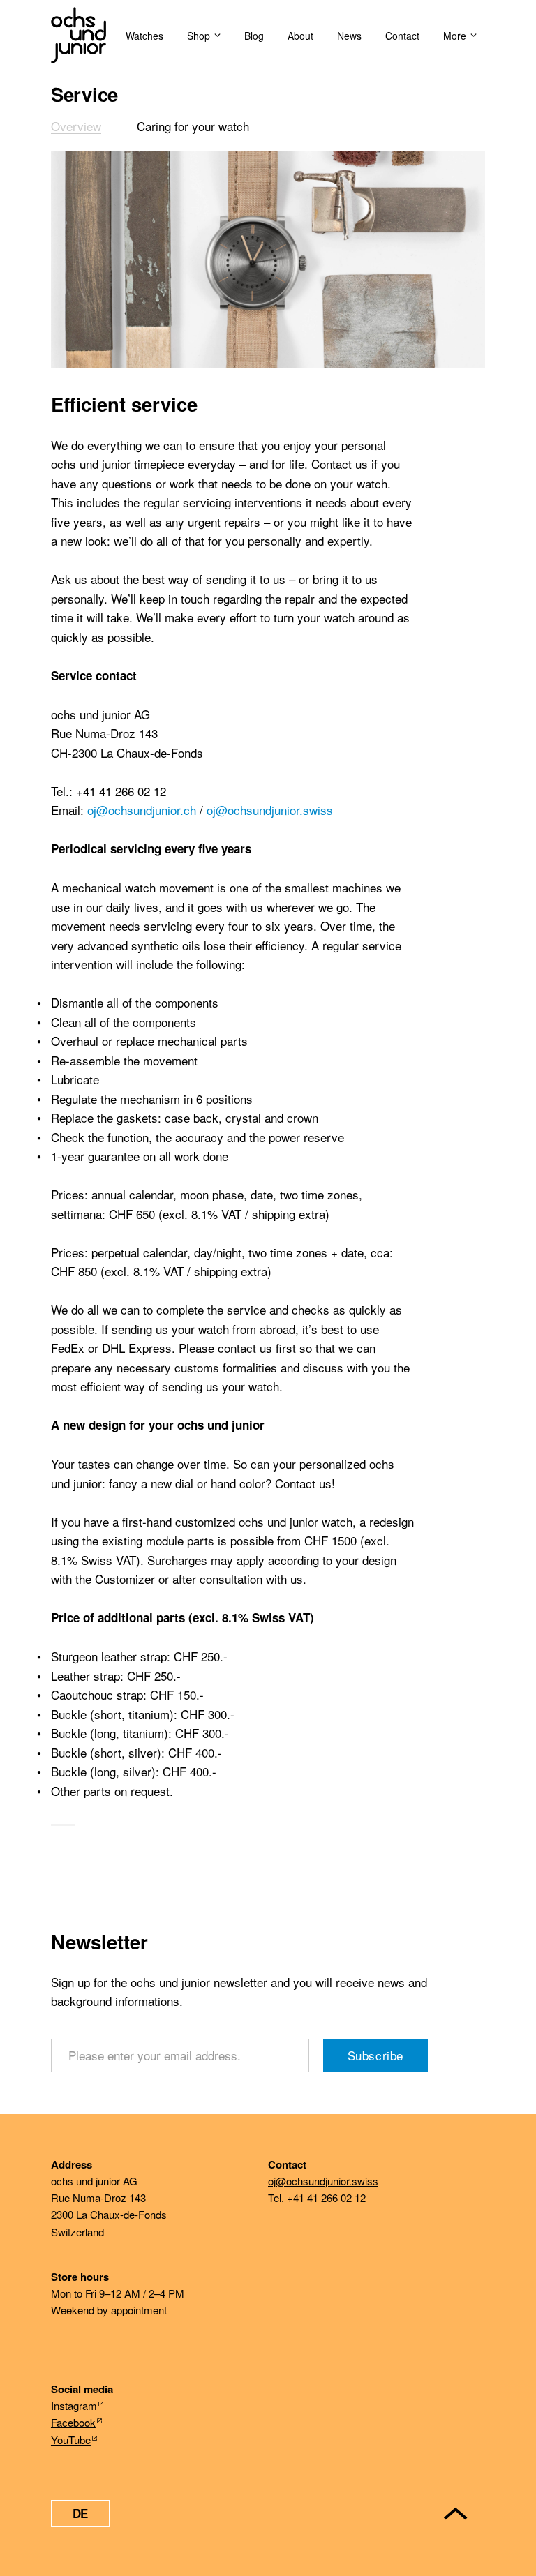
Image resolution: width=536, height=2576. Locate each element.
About (300, 36)
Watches (144, 36)
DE (80, 2513)
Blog (254, 36)
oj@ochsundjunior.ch (142, 810)
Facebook (73, 2422)
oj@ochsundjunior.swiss (270, 810)
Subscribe (375, 2055)
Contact (402, 36)
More (455, 36)
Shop (199, 36)
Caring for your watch (193, 126)
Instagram (74, 2405)
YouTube (71, 2440)
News (349, 36)
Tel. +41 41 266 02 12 (317, 2197)
